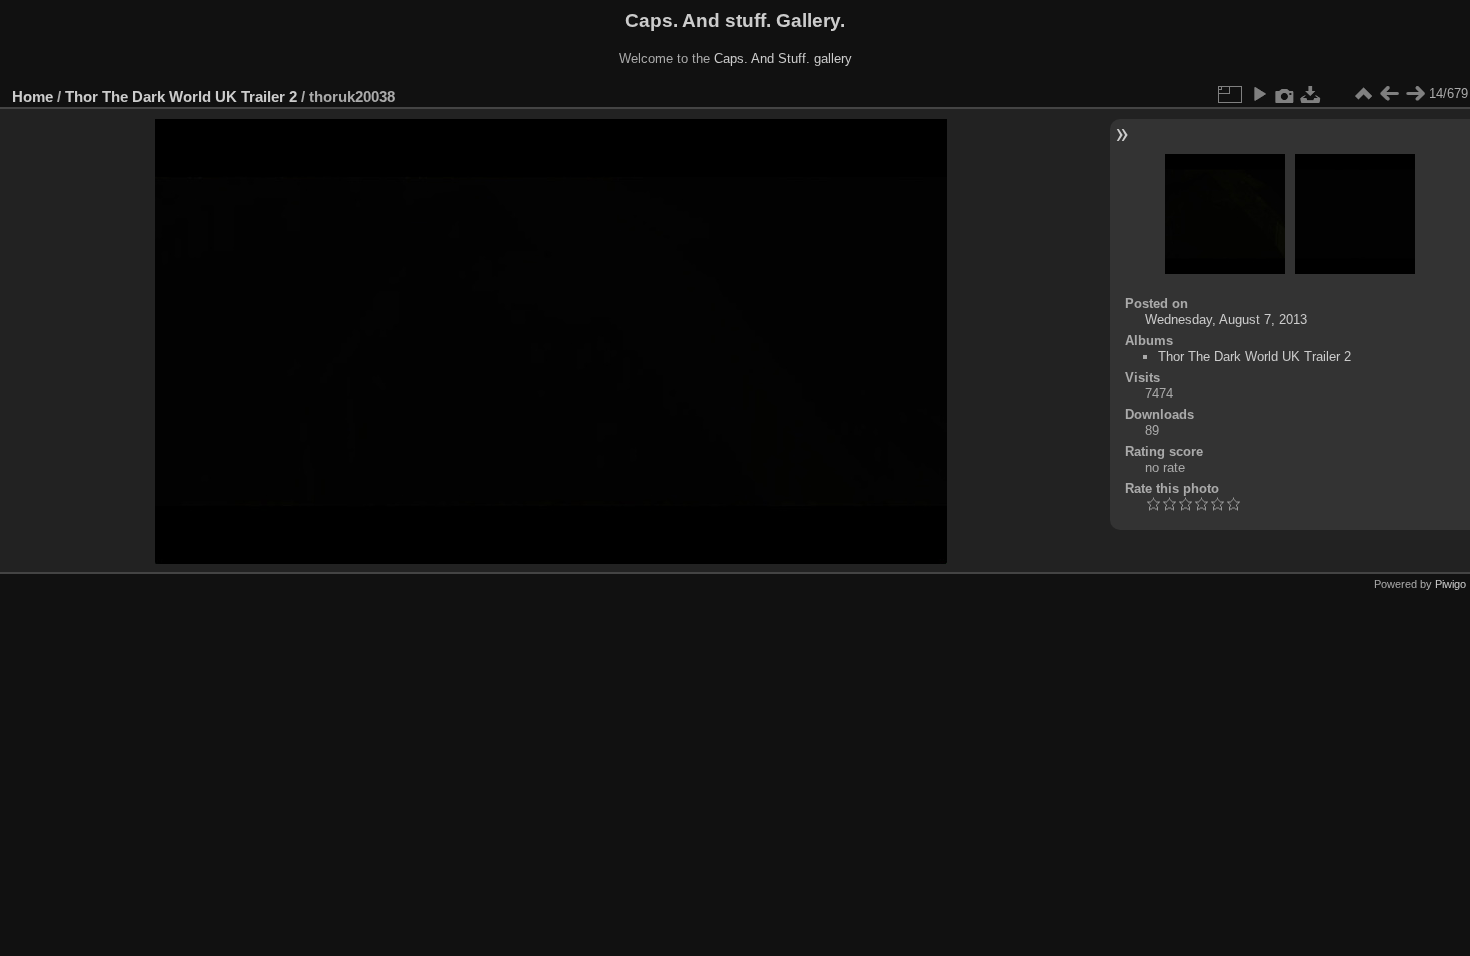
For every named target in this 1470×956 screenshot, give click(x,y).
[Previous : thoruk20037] (1389, 94)
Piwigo (1450, 584)
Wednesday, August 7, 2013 (1226, 319)
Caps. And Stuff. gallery (783, 58)
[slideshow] (1259, 94)
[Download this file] (1311, 94)
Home (32, 96)
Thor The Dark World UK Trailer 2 (181, 96)
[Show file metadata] (1285, 94)
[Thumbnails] (1363, 94)
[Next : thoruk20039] (1415, 94)
